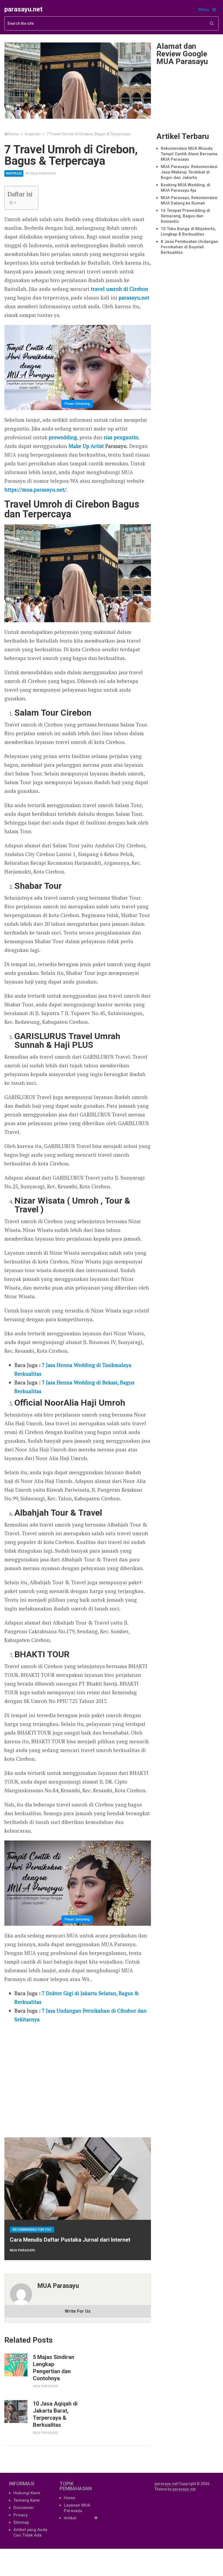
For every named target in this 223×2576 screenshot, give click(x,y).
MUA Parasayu (43, 173)
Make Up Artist (86, 446)
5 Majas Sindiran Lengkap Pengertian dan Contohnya (54, 2368)
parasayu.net (23, 9)
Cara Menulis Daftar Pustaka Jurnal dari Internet (70, 2240)
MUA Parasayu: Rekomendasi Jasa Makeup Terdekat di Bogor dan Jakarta (189, 172)
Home (70, 2498)
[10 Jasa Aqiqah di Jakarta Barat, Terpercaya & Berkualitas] (16, 2412)
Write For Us (78, 2311)
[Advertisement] (78, 2078)
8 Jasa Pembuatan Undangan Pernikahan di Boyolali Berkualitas (189, 247)
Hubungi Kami (27, 2493)
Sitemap (21, 2522)
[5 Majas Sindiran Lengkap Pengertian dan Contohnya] (16, 2365)
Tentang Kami (27, 2500)
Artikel (70, 2518)
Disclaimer (24, 2508)
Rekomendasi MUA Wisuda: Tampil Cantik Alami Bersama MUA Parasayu (189, 154)
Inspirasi (14, 173)
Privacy (20, 2515)
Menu (204, 10)
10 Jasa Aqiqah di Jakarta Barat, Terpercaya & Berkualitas (55, 2414)
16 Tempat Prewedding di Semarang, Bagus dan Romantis (185, 216)
